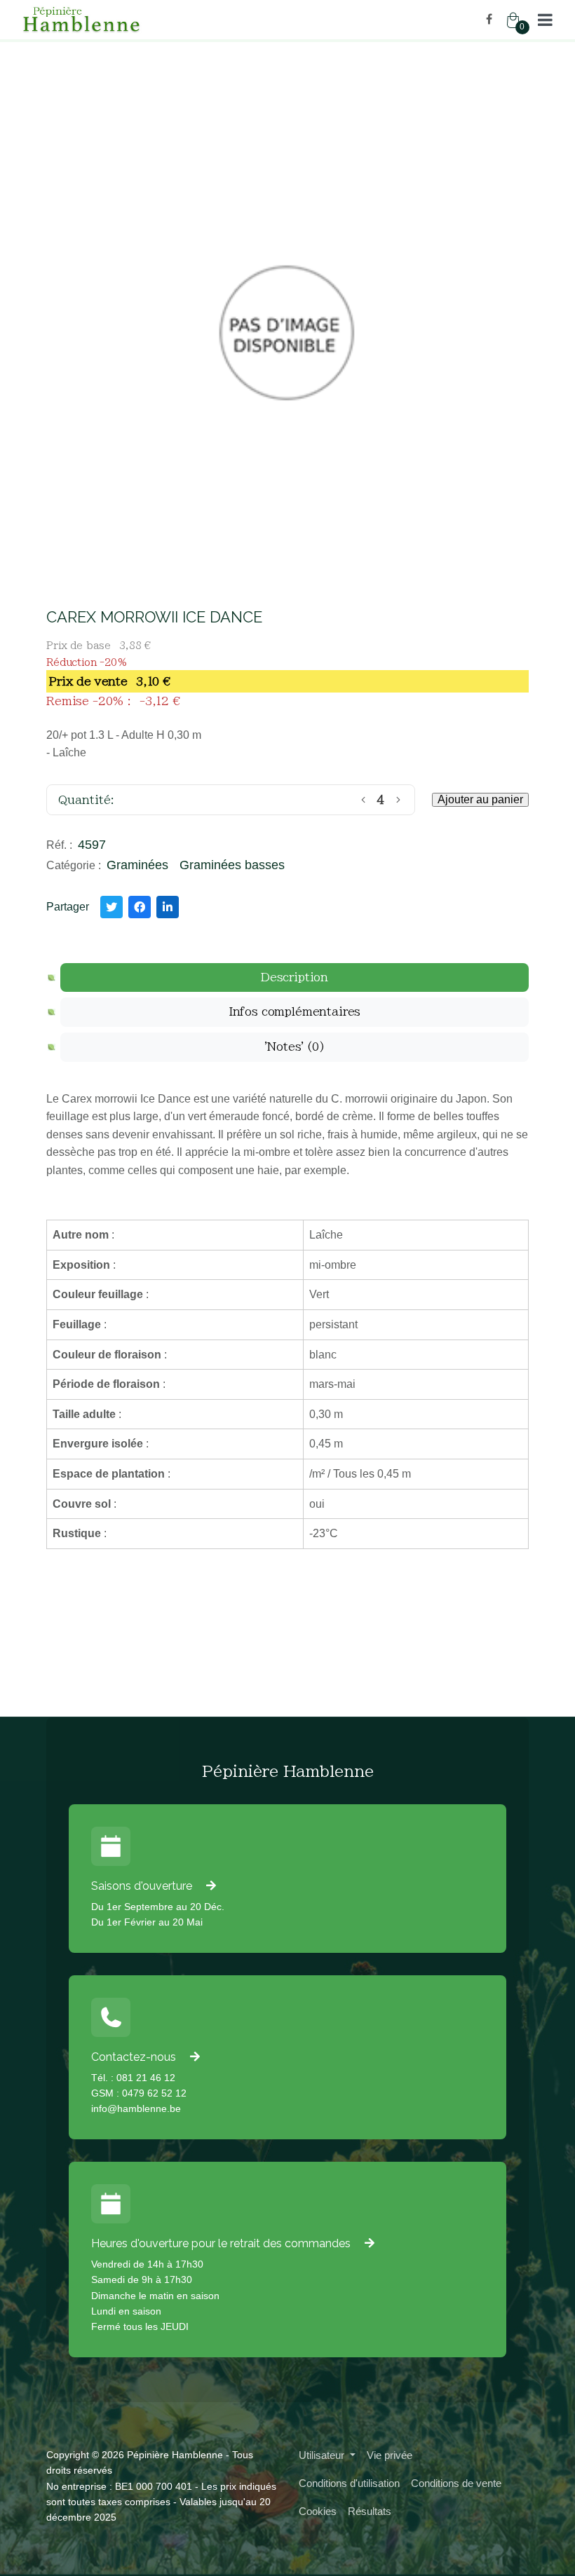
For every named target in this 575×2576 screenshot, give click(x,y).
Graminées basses (232, 865)
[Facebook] (489, 19)
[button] (545, 20)
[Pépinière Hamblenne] (149, 20)
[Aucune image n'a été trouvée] (287, 333)
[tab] (295, 978)
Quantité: (86, 800)
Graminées (137, 865)
